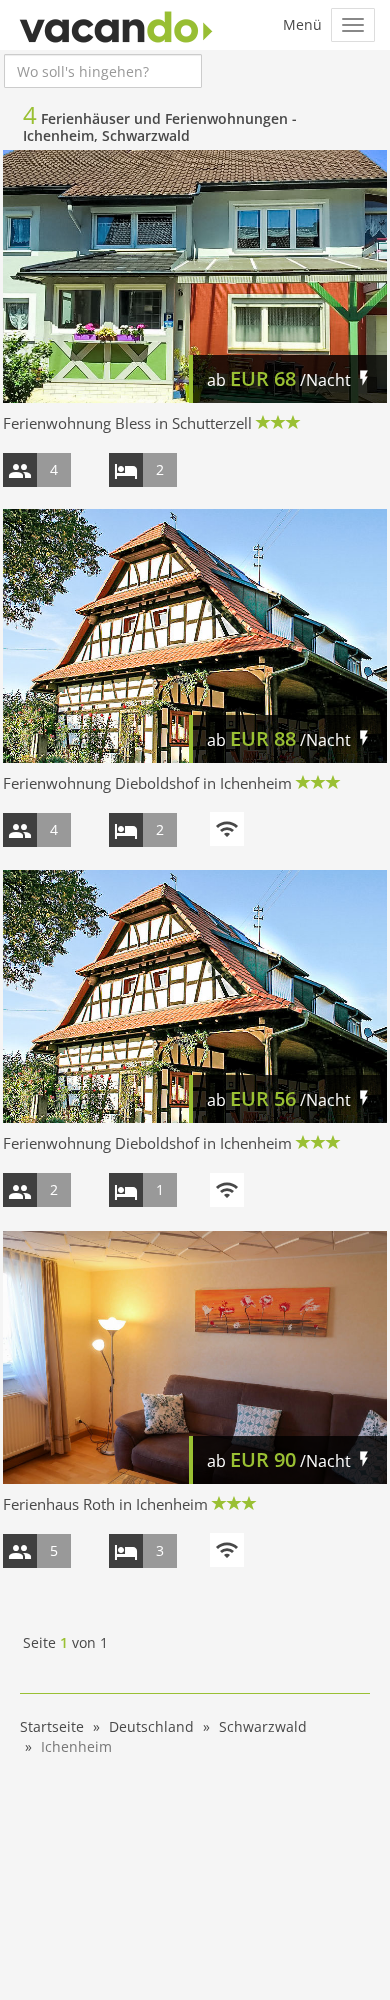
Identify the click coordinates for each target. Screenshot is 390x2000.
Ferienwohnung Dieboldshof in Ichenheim (147, 783)
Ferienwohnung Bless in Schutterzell (127, 423)
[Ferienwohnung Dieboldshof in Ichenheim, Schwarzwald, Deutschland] (195, 635)
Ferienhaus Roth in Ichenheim (105, 1504)
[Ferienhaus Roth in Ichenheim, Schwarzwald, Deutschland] (195, 1357)
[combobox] (103, 71)
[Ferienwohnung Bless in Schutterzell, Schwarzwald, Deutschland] (195, 276)
